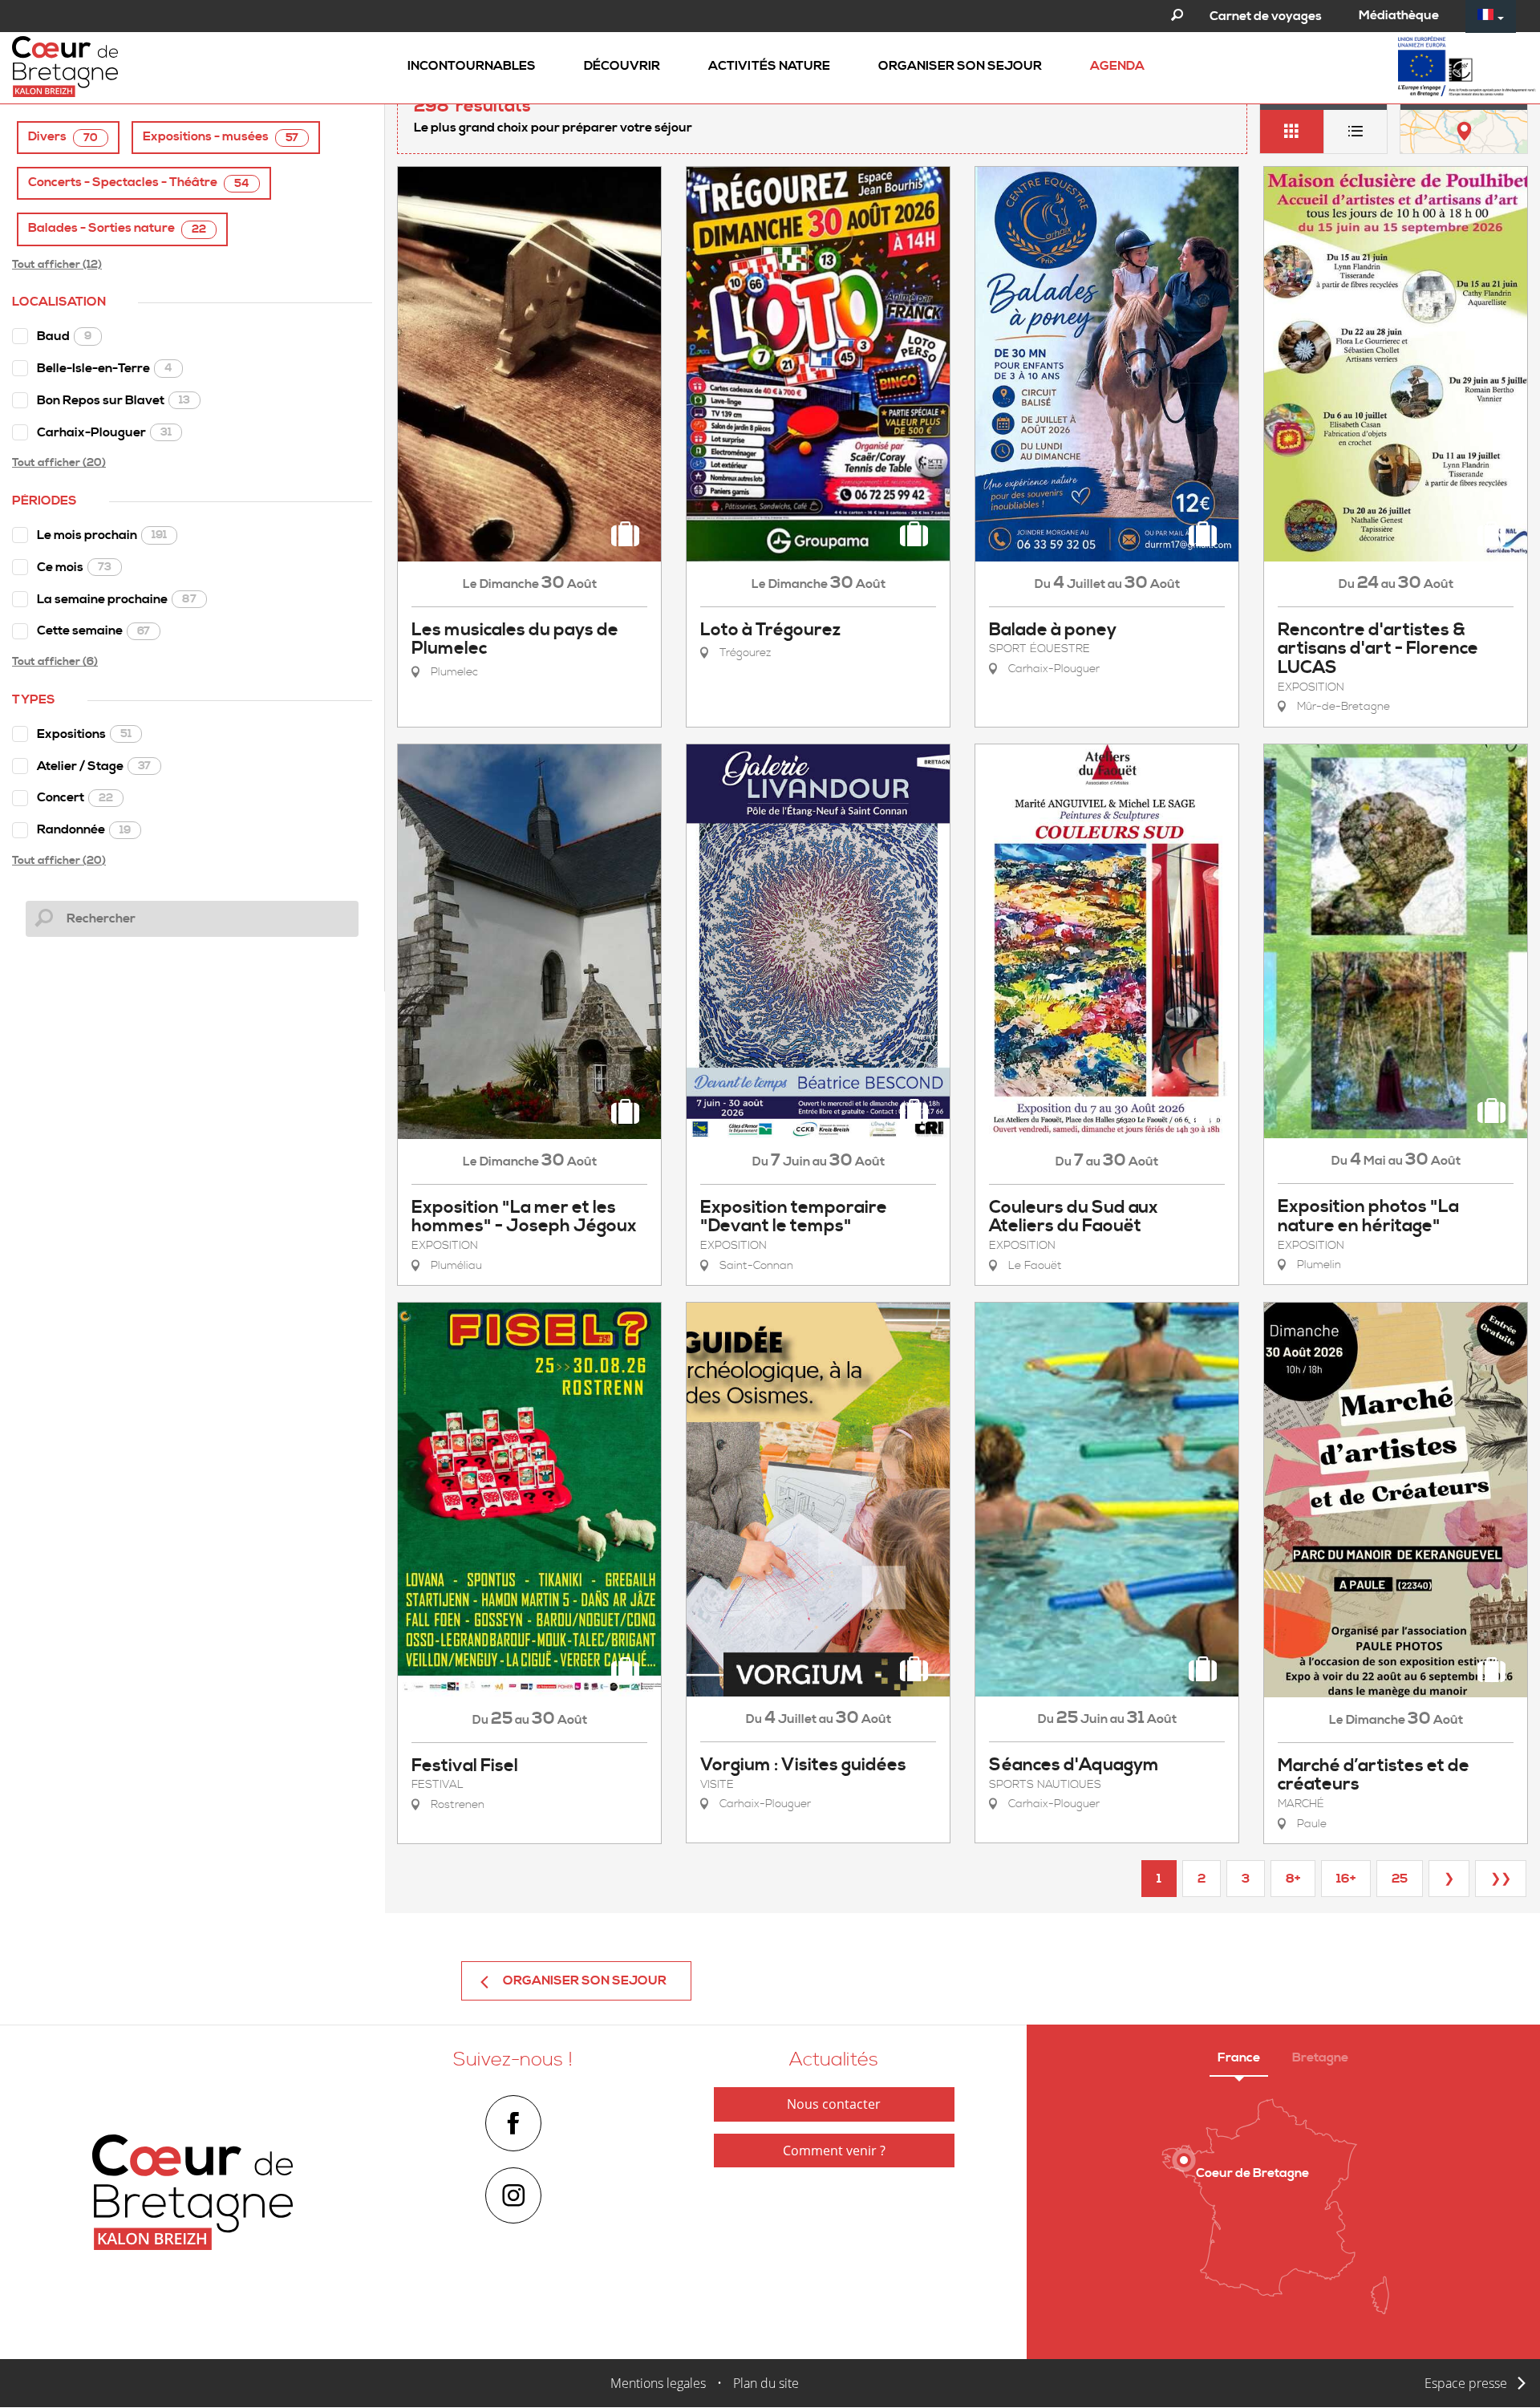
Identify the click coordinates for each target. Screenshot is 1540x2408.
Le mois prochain (102, 535)
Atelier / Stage (94, 766)
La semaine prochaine (117, 599)
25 (1400, 1879)
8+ (1293, 1879)
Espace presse (1466, 2383)
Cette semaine (93, 630)
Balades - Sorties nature (117, 228)
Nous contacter (834, 2104)
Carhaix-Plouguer (104, 432)
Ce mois (74, 567)
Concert (75, 797)
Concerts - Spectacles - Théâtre (139, 182)
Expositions (84, 734)
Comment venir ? (834, 2151)
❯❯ (1501, 1879)
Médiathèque (1399, 15)
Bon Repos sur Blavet (113, 400)
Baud (64, 336)
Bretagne (1320, 2057)
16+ (1346, 1879)
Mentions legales (658, 2383)
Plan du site (766, 2383)
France (1239, 2057)
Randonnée (84, 829)
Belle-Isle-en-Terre (105, 368)
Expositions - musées (221, 137)
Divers (63, 137)
